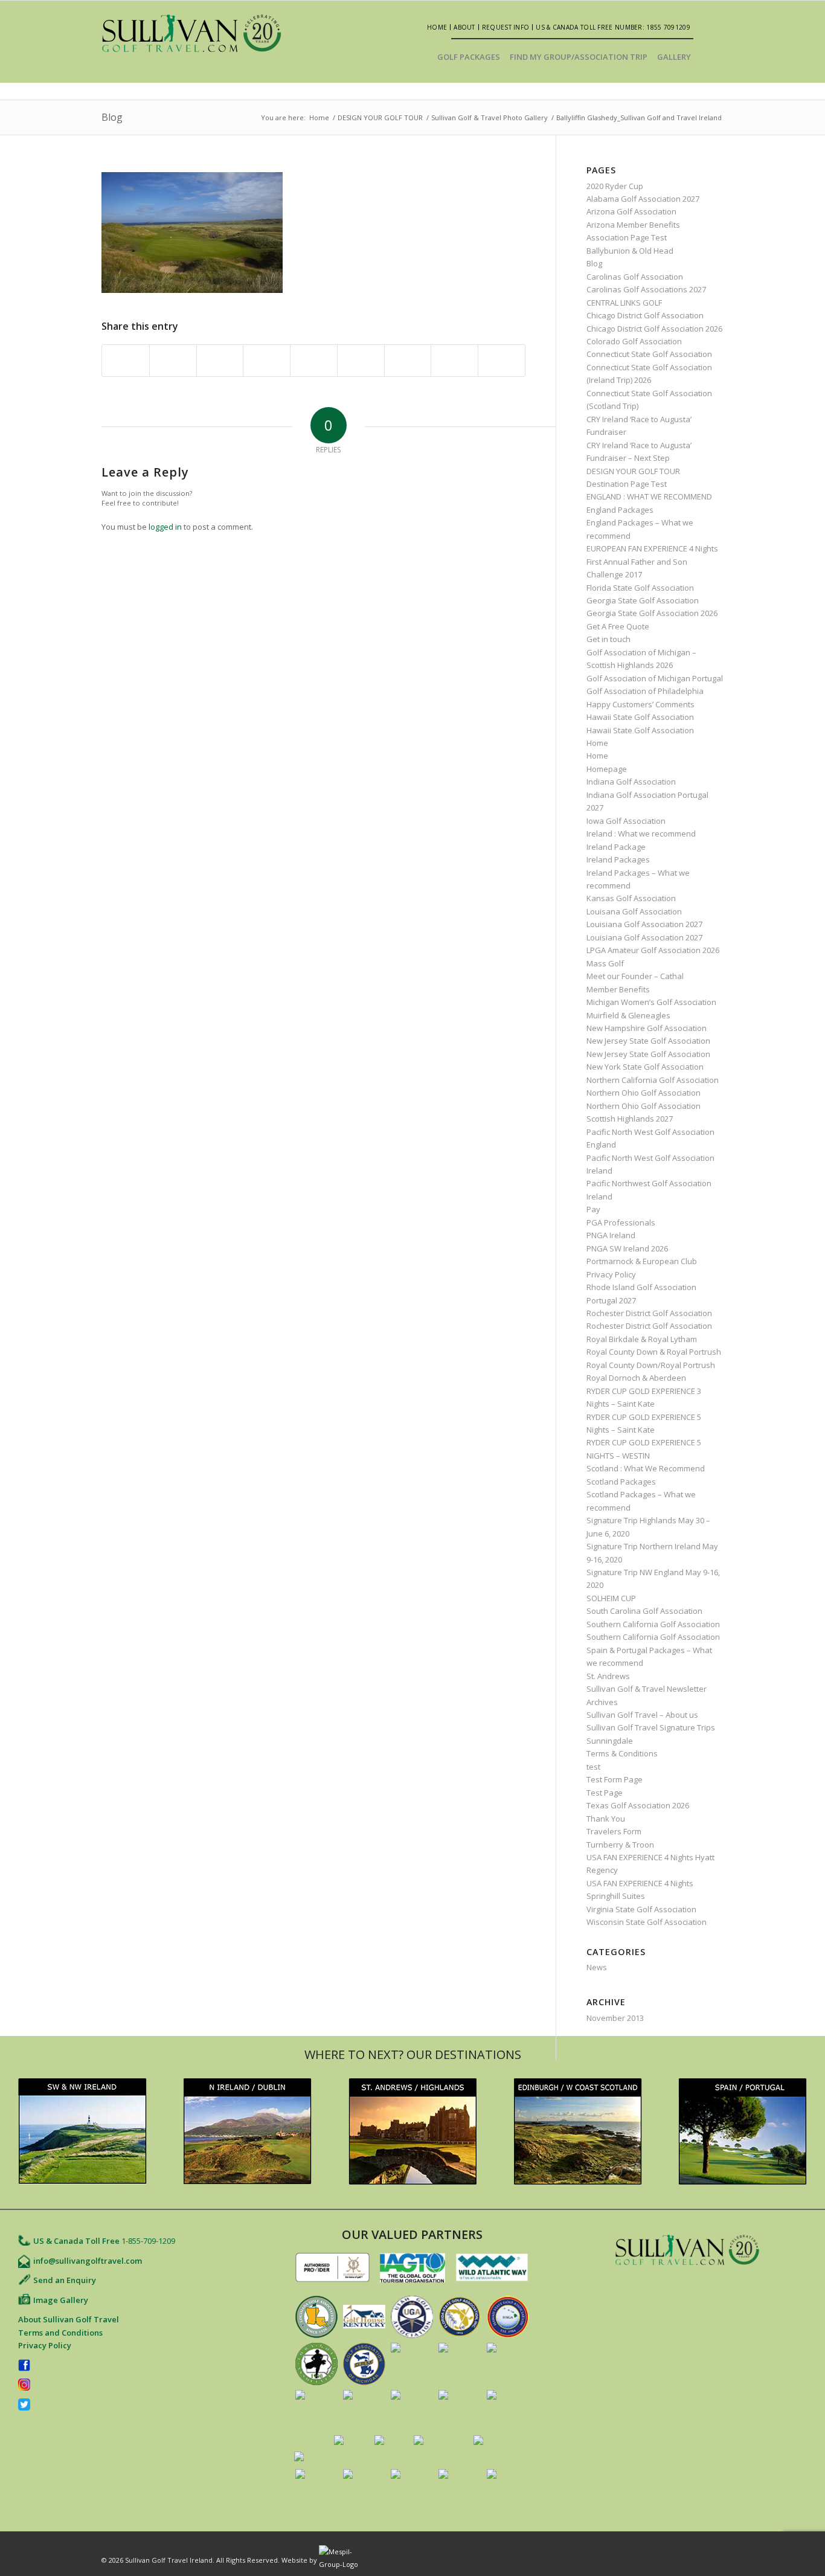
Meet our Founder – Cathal (635, 976)
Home (437, 27)
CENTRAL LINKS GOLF (624, 303)
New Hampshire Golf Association (647, 1028)
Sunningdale (610, 1741)
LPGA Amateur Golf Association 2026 (653, 950)
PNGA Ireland (611, 1235)
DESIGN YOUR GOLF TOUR (380, 117)
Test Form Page (615, 1779)
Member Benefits (618, 989)
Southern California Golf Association (653, 1624)
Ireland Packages (618, 859)
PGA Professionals (621, 1222)
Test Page (605, 1793)
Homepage (607, 769)
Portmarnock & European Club (642, 1261)
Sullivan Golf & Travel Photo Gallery (490, 117)
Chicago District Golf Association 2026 (654, 329)
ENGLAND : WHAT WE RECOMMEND (649, 496)
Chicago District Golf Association (645, 315)
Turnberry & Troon (620, 1845)
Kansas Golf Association (631, 898)
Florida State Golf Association (640, 588)
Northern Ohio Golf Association (644, 1093)
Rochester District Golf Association (649, 1313)
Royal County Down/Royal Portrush (651, 1365)
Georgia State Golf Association (643, 600)
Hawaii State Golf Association (640, 717)
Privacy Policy (611, 1274)
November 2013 (615, 2018)
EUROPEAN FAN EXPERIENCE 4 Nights (652, 548)
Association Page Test (627, 237)
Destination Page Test (627, 484)
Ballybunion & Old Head (630, 251)
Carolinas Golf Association (635, 277)
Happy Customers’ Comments (640, 704)
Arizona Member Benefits (633, 225)
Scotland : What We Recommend (646, 1468)
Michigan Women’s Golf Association (651, 1002)
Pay (593, 1209)
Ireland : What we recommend (641, 834)
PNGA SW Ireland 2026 (627, 1248)
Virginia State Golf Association (641, 1909)
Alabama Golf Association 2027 (643, 199)
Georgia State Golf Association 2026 (652, 613)
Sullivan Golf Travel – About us (642, 1715)
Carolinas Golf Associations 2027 (646, 289)
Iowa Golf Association (626, 821)
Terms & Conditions (622, 1753)
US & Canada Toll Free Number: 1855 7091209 (613, 27)
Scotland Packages (621, 1482)
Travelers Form (614, 1831)
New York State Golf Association (645, 1067)
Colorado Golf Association (634, 341)
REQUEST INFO (506, 27)
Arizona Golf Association (631, 211)
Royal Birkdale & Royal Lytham (642, 1339)
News (597, 1967)
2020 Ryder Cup (615, 186)
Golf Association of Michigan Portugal (655, 678)
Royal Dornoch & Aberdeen (636, 1378)
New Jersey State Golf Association (648, 1041)
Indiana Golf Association (631, 782)
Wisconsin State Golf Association (647, 1922)
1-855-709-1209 (148, 2241)
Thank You (606, 1819)
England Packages (620, 510)
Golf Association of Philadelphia (645, 691)
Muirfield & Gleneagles (628, 1015)
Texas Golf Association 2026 (638, 1805)
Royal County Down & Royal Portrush (654, 1352)
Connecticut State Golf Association (649, 354)
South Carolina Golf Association (644, 1611)
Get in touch (608, 639)
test (593, 1767)
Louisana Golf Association (634, 911)
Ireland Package (616, 847)
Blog (112, 117)
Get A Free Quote (618, 626)
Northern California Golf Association (653, 1080)
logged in (165, 527)
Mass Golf (605, 963)
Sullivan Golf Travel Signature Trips (651, 1727)
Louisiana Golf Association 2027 (644, 924)
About (464, 27)
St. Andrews (608, 1676)
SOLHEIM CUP (611, 1598)
